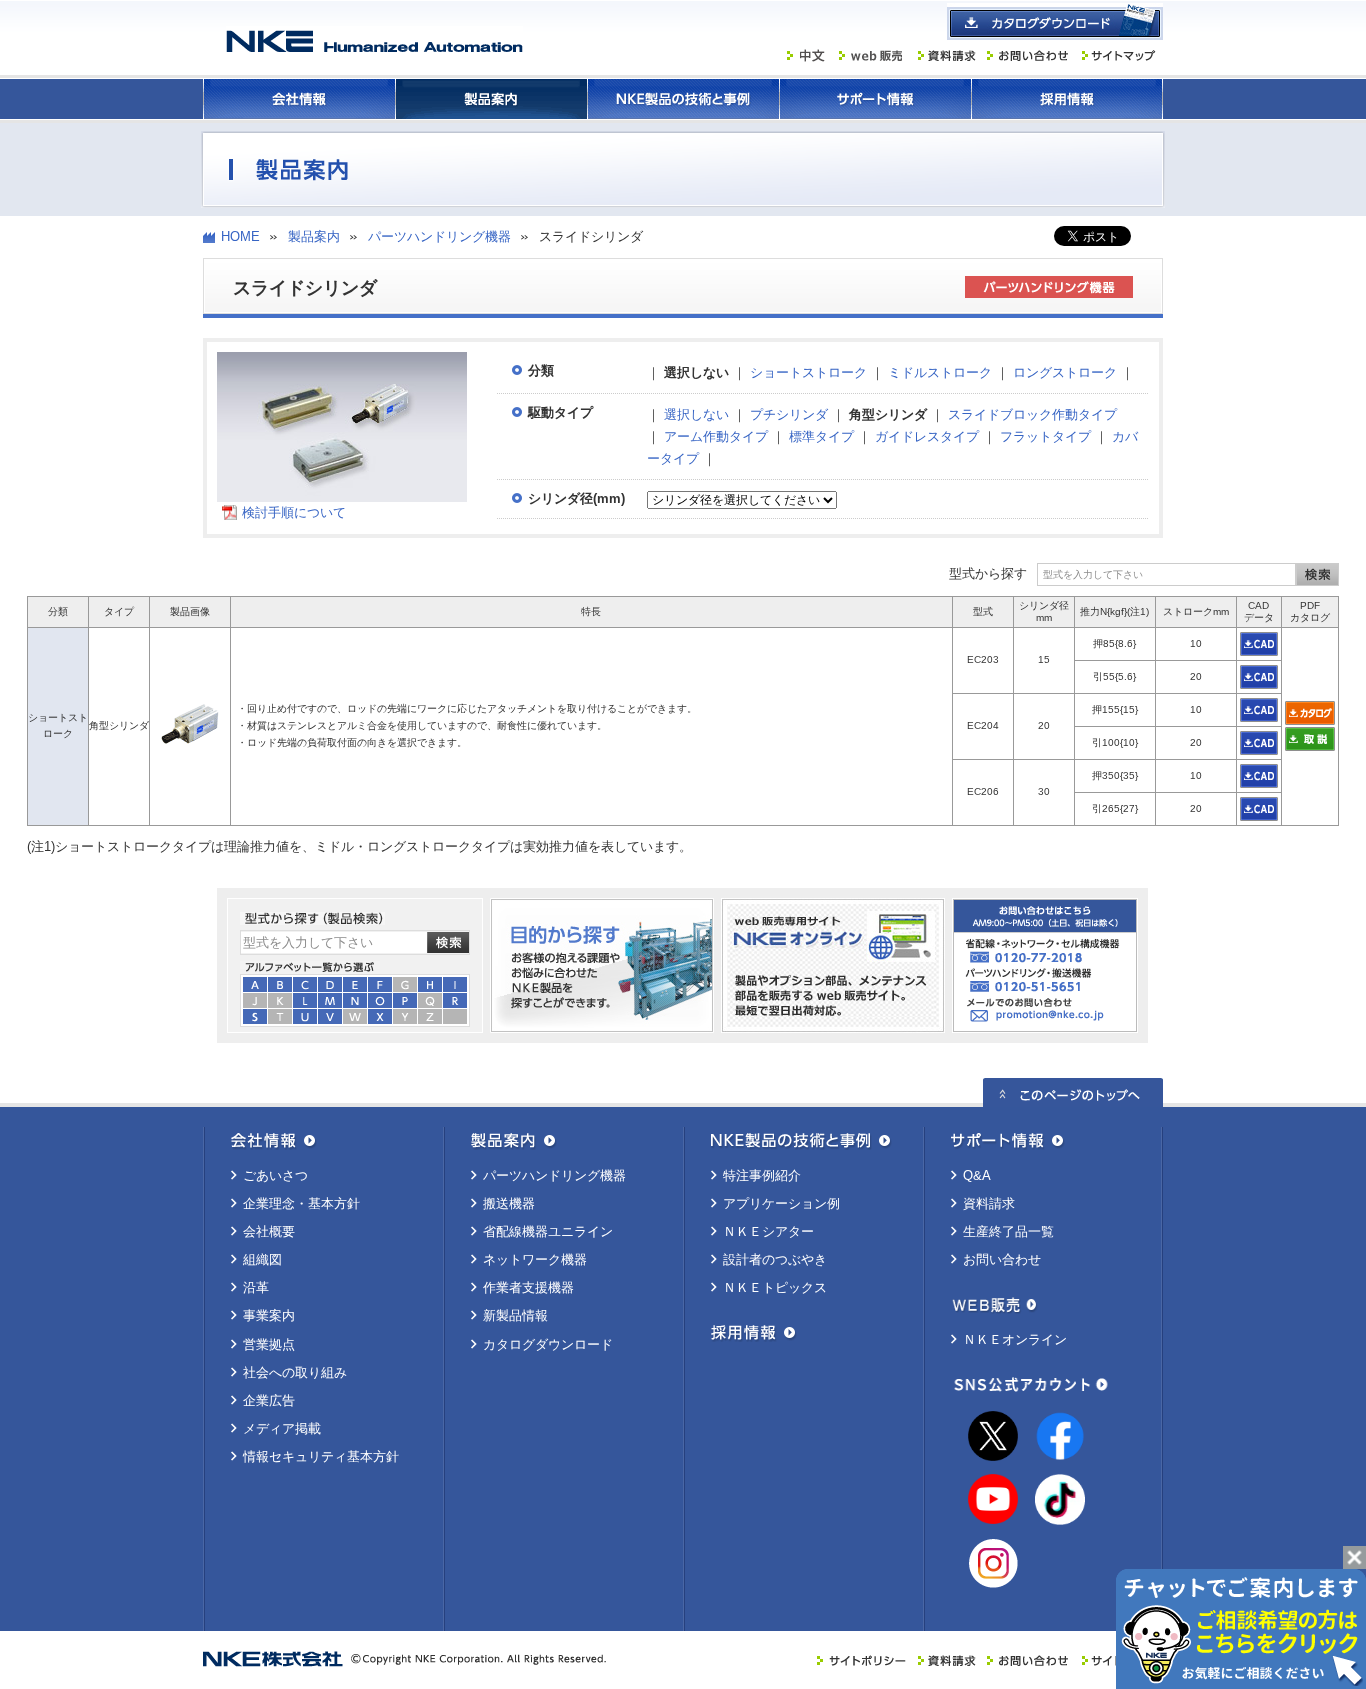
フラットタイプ (1045, 436)
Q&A (977, 1175)
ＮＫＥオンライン (1015, 1339)
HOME (240, 236)
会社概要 (269, 1231)
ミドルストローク (940, 372)
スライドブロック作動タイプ (1032, 414)
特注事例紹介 (762, 1175)
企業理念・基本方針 (301, 1203)
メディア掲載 (282, 1428)
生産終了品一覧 (1008, 1231)
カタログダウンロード (548, 1344)
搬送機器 (509, 1203)
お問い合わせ (1002, 1259)
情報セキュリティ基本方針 (321, 1456)
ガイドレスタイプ (927, 436)
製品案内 (491, 99)
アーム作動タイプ (716, 436)
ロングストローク (1065, 372)
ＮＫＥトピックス (775, 1287)
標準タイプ (821, 436)
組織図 (262, 1259)
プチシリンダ (789, 414)
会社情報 (299, 99)
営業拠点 (269, 1344)
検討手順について (294, 512)
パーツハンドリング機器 (439, 236)
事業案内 (269, 1315)
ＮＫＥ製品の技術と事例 (683, 99)
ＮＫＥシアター (768, 1231)
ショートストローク (808, 372)
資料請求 (989, 1203)
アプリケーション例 (781, 1203)
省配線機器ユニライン (548, 1231)
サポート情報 (875, 99)
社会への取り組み (295, 1372)
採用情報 (1067, 99)
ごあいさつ (275, 1175)
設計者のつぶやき (775, 1259)
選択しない (696, 414)
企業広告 (269, 1400)
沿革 (256, 1287)
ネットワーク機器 (535, 1259)
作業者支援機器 (528, 1287)
